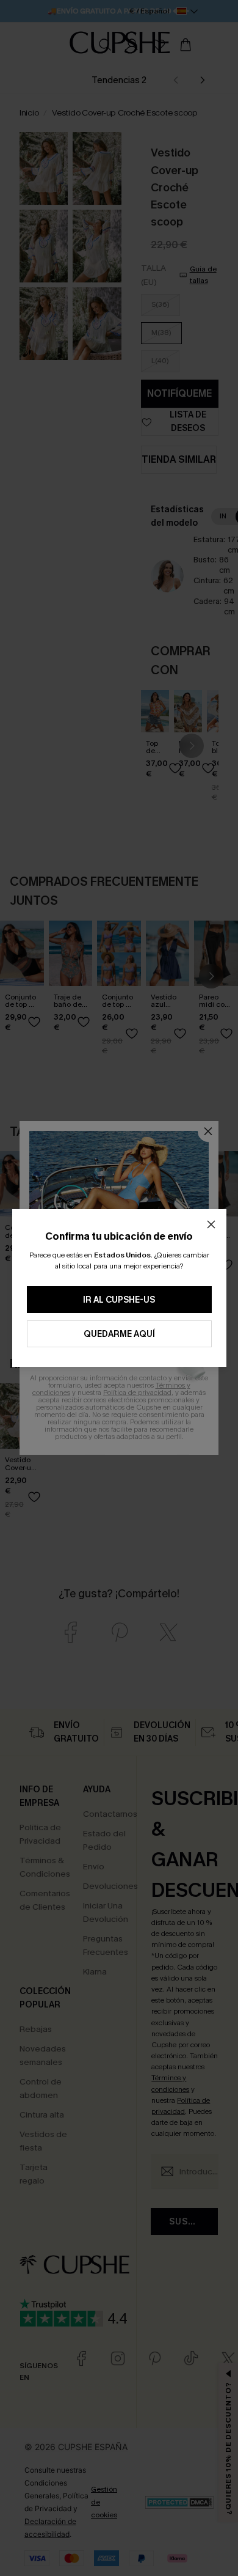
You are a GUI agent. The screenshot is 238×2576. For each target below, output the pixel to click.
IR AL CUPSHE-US (119, 1300)
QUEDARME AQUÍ (119, 1334)
